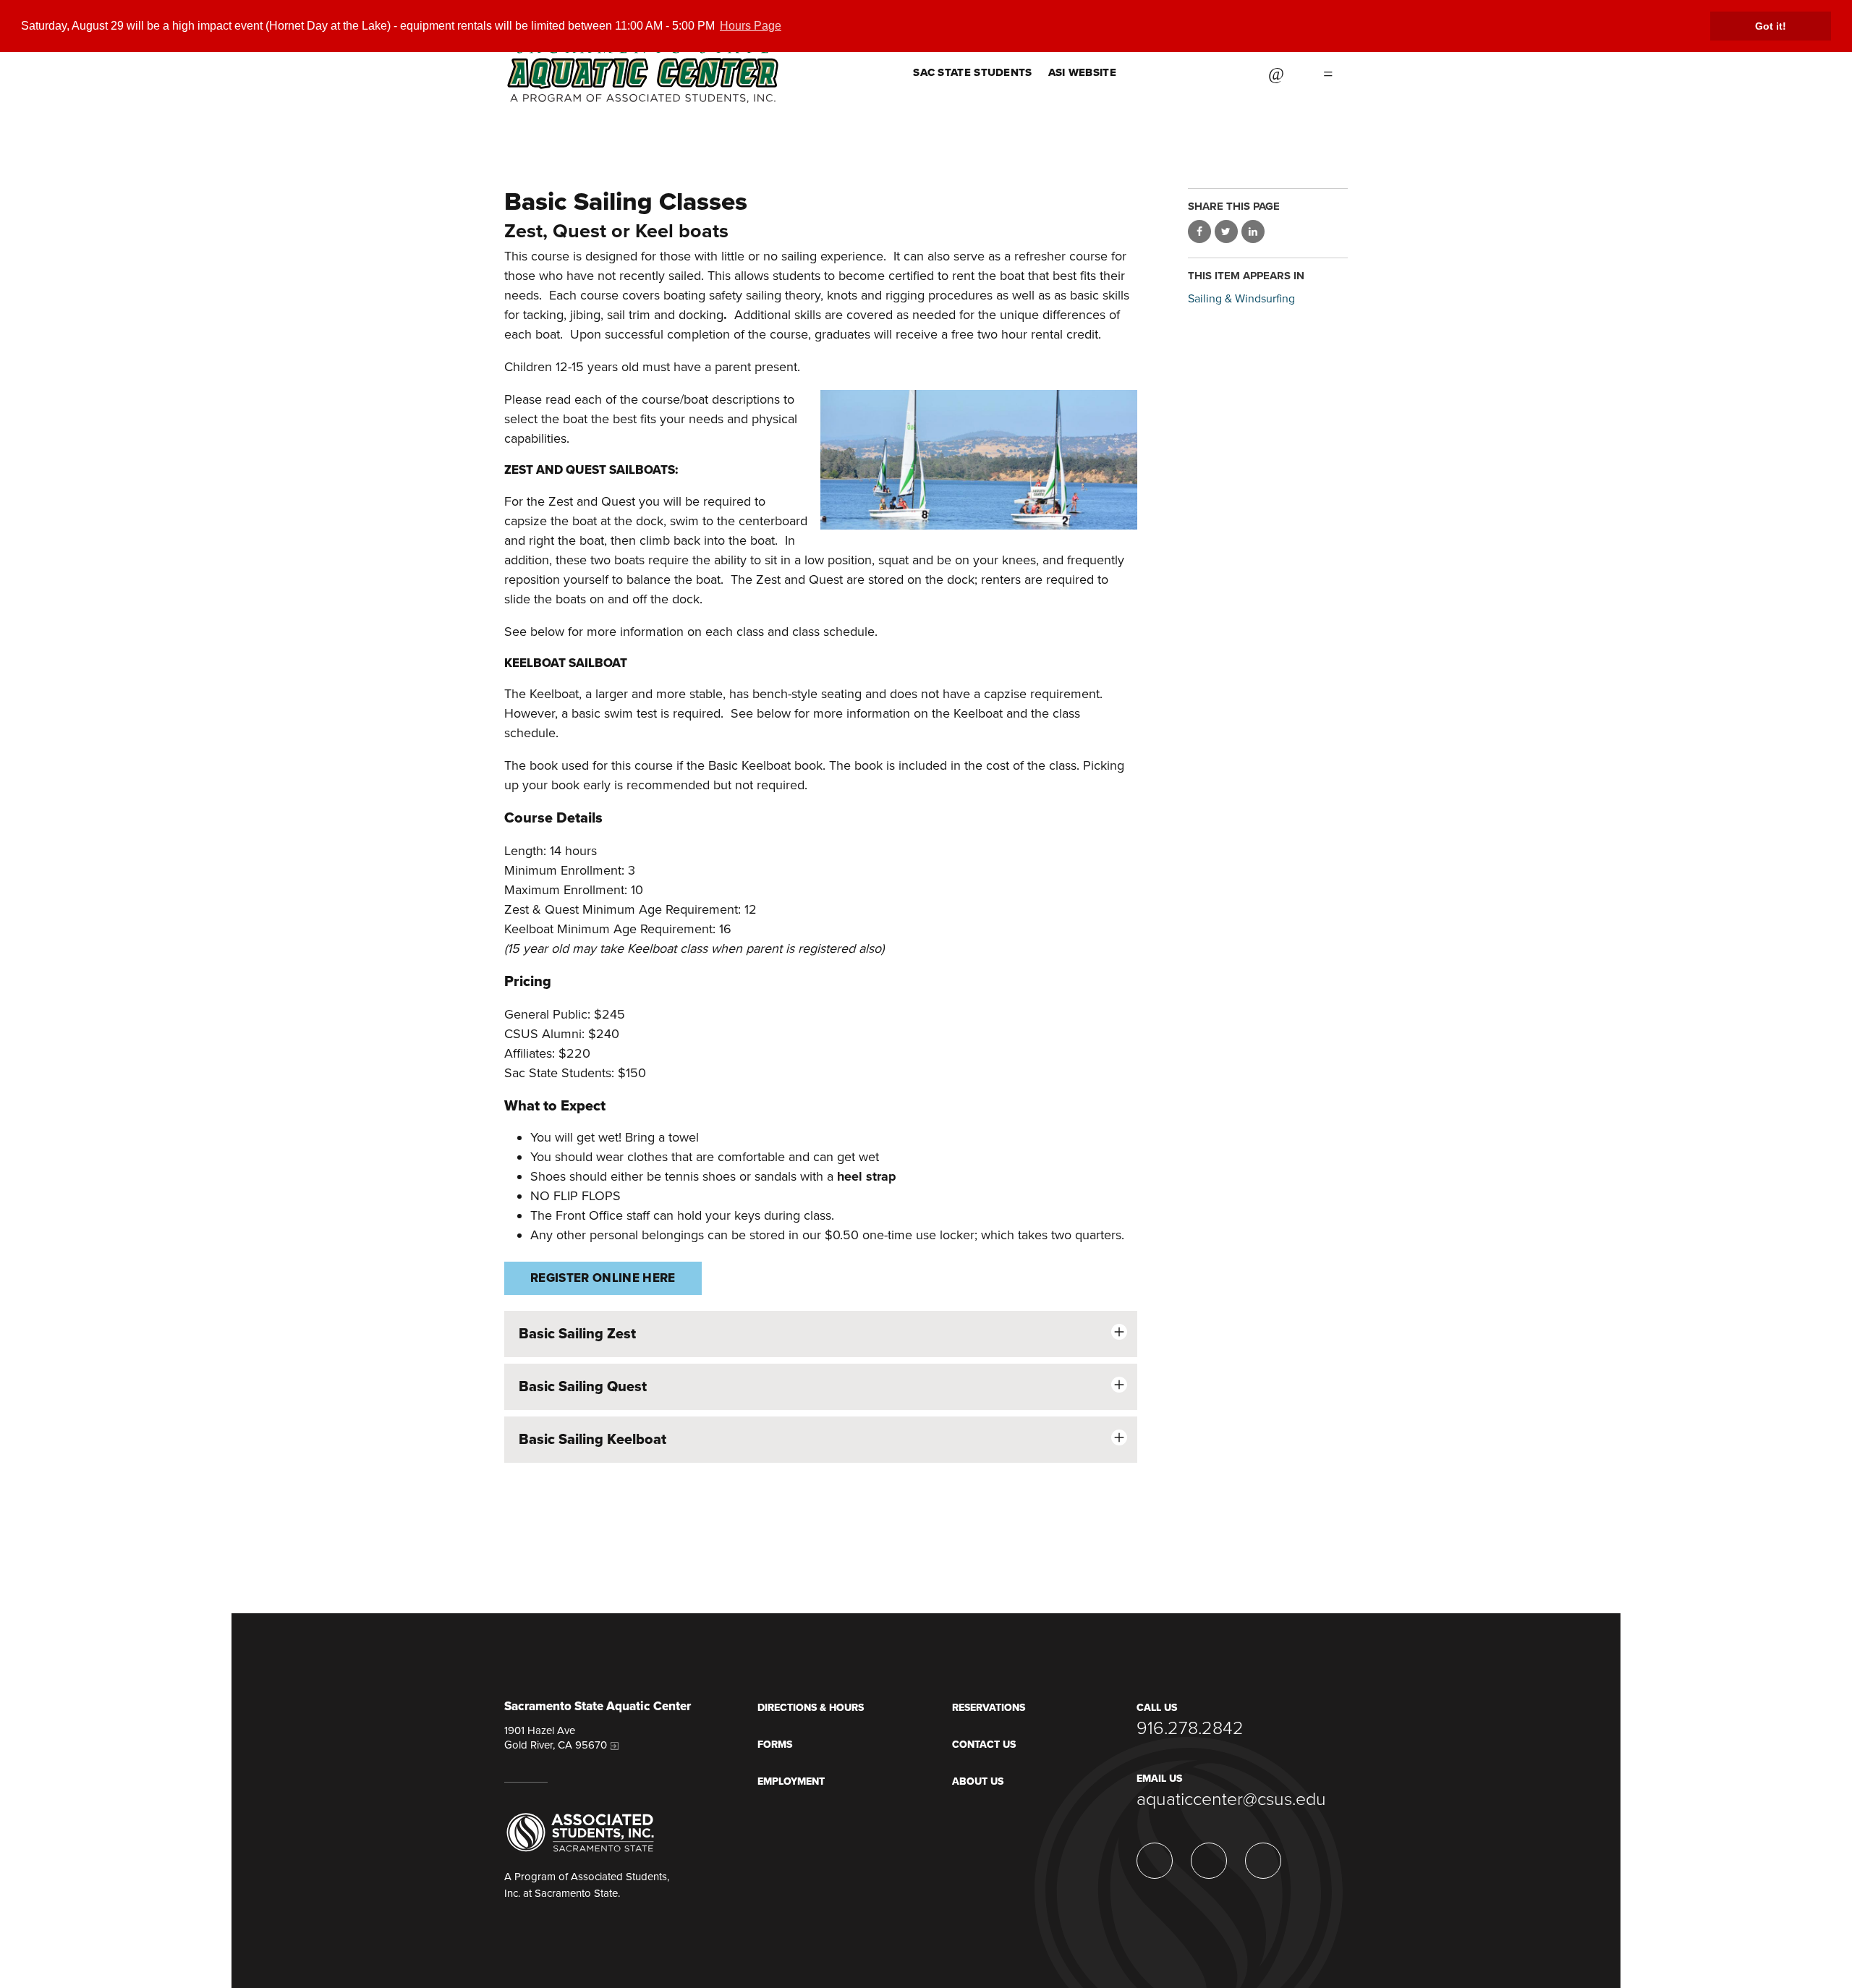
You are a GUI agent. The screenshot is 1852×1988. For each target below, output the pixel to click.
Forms (775, 1745)
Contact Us (984, 1745)
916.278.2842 (1190, 1728)
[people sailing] (978, 460)
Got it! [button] (1771, 26)
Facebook (1229, 72)
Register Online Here (603, 1278)
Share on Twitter (1226, 231)
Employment (791, 1781)
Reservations (989, 1708)
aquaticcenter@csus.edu (1231, 1799)
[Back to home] (643, 52)
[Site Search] (1276, 72)
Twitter (1193, 72)
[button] (821, 1334)
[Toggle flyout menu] (1328, 72)
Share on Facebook (1199, 231)
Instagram (1157, 72)
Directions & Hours (811, 1708)
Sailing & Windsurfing (1241, 299)
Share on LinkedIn (1253, 231)
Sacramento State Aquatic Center (598, 1707)
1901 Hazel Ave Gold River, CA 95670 (556, 1738)
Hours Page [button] (751, 26)
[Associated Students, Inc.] (580, 1832)
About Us (978, 1781)
